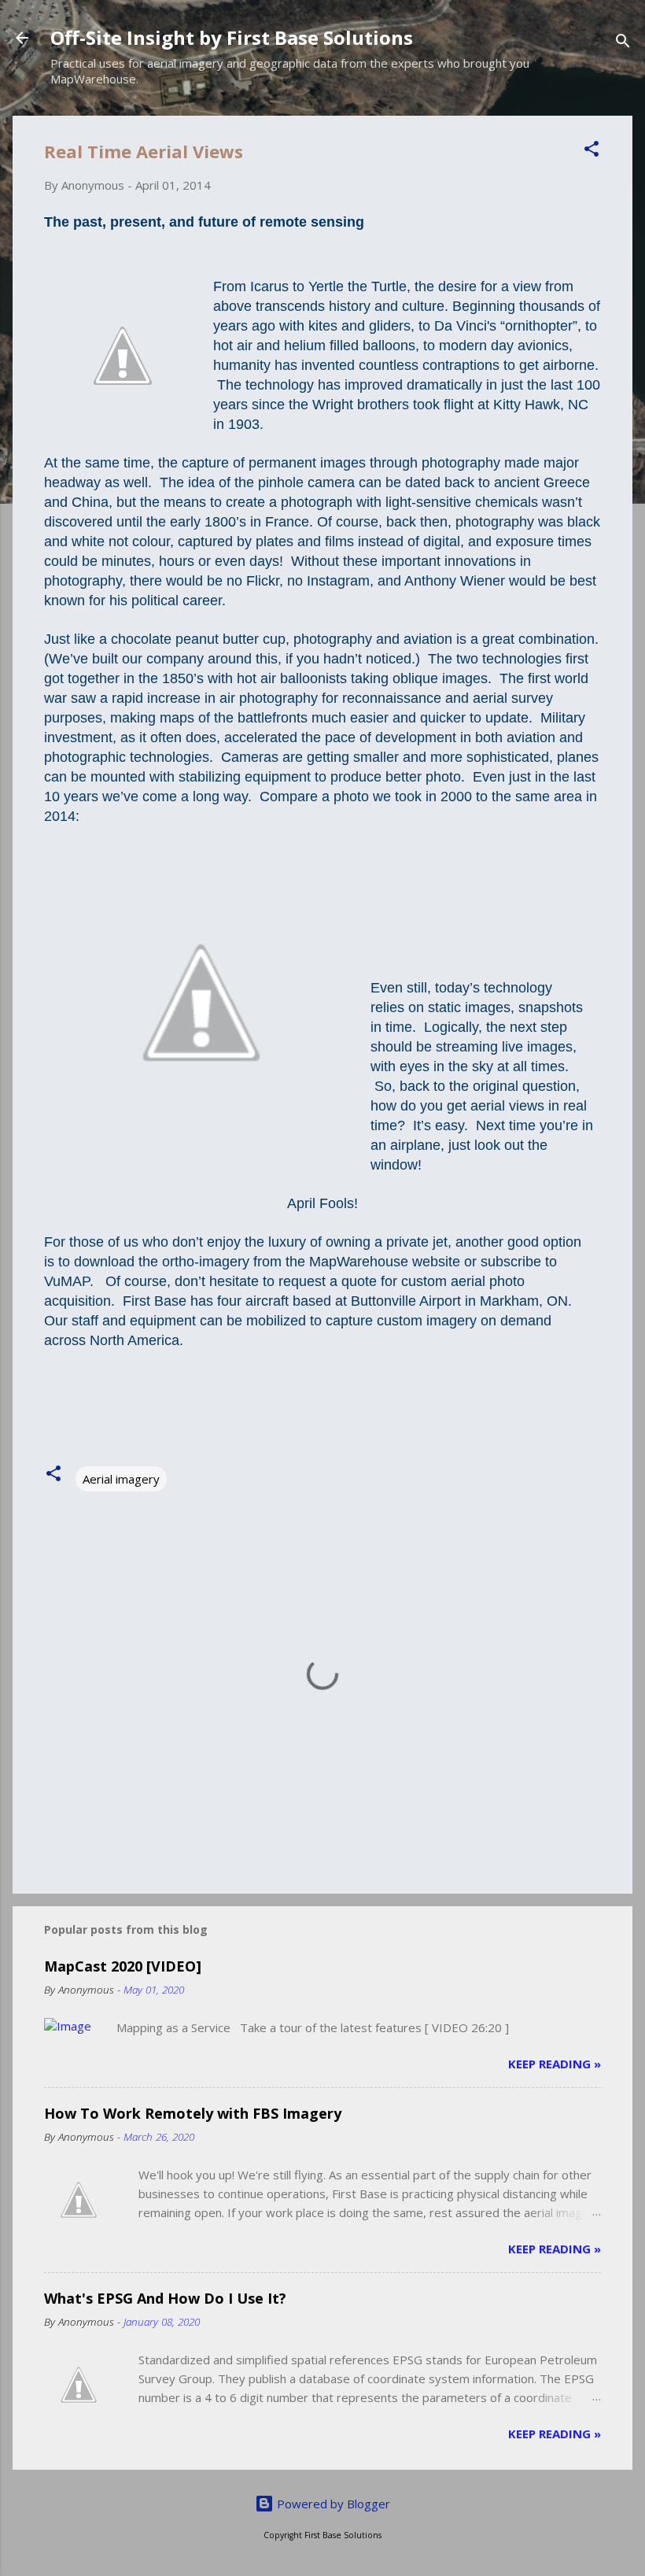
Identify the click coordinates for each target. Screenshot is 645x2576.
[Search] (623, 43)
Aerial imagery (121, 1479)
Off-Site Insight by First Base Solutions (232, 37)
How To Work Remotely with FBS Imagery (193, 2113)
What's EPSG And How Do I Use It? (165, 2298)
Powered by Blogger (332, 2504)
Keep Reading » (555, 2064)
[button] (592, 151)
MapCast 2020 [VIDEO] (123, 1966)
